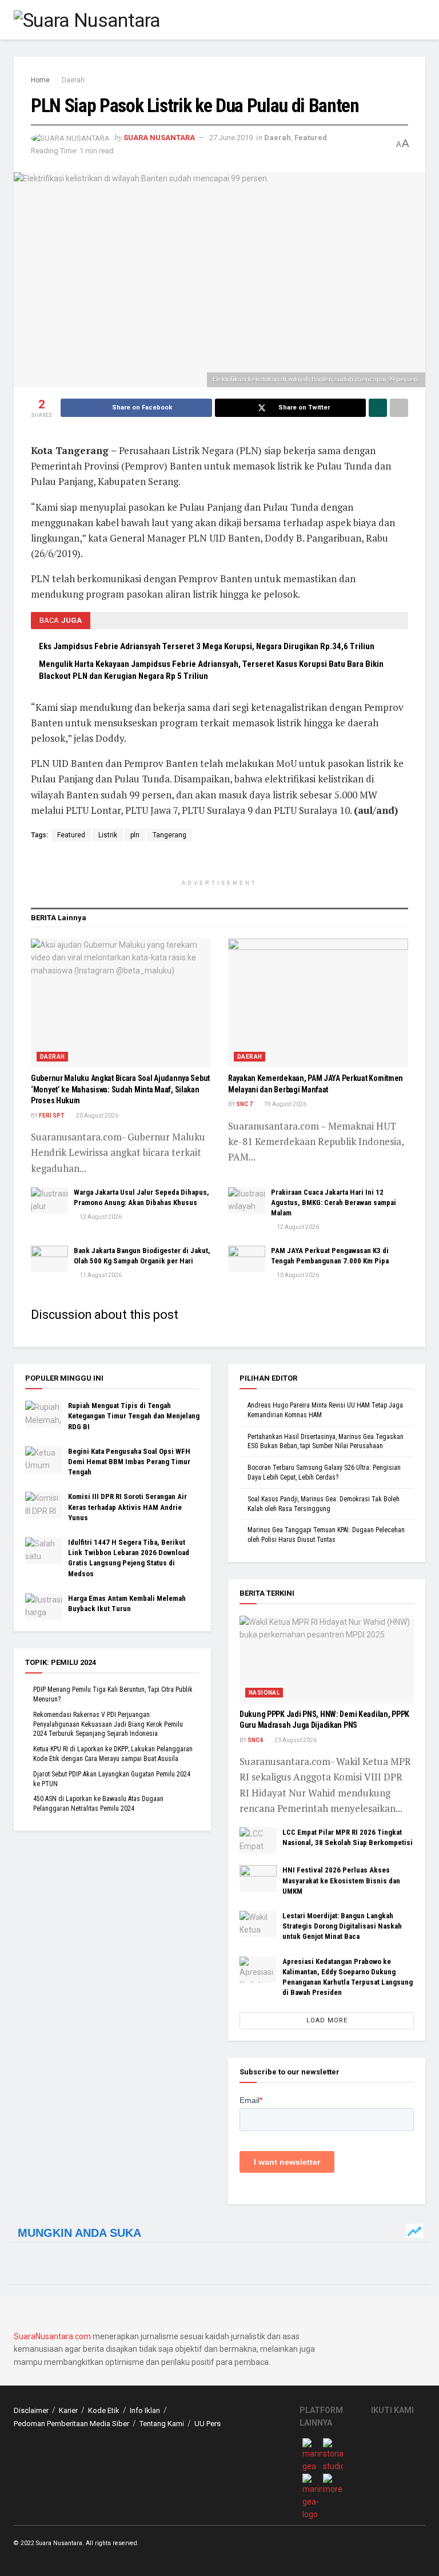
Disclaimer (31, 2410)
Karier (68, 2410)
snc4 (255, 1740)
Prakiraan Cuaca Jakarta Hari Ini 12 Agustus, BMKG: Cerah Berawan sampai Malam (334, 1202)
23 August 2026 (295, 1740)
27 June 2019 (231, 138)
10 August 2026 (297, 1275)
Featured (311, 138)
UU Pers (207, 2424)
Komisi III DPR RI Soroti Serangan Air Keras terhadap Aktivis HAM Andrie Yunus (127, 1507)
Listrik (108, 835)
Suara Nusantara (159, 138)
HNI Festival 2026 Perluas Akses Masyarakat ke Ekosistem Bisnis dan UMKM (341, 1880)
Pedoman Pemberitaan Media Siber (71, 2424)
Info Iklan (145, 2410)
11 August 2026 (100, 1275)
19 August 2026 (285, 1104)
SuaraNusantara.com (52, 2336)
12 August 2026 (100, 1217)
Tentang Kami (162, 2424)
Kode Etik (104, 2410)
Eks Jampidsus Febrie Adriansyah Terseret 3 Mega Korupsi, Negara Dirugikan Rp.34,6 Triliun (207, 646)
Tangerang (169, 835)
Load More (327, 2020)
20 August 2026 (97, 1116)
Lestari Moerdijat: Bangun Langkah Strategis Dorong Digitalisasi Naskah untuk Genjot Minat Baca (342, 1926)
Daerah (73, 80)
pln (135, 835)
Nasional (264, 1693)
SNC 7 (244, 1104)
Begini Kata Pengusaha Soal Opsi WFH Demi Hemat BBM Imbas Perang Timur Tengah (129, 1462)
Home (40, 80)
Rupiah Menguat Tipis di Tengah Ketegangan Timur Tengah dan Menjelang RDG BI (134, 1416)
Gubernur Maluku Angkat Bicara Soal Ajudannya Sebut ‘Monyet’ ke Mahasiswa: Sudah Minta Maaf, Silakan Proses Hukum (120, 1089)
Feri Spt (52, 1116)
